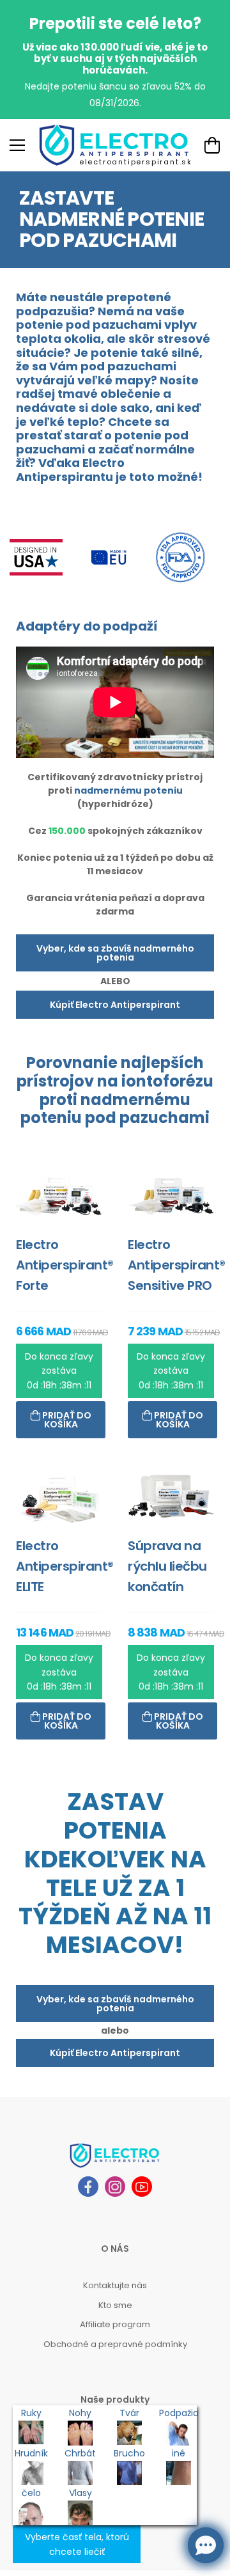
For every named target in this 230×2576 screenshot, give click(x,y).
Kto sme (115, 2305)
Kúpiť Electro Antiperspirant (115, 1005)
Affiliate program (115, 2324)
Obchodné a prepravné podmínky (115, 2344)
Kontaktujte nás (115, 2285)
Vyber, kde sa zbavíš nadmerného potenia (115, 953)
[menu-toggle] (17, 145)
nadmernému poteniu (128, 790)
